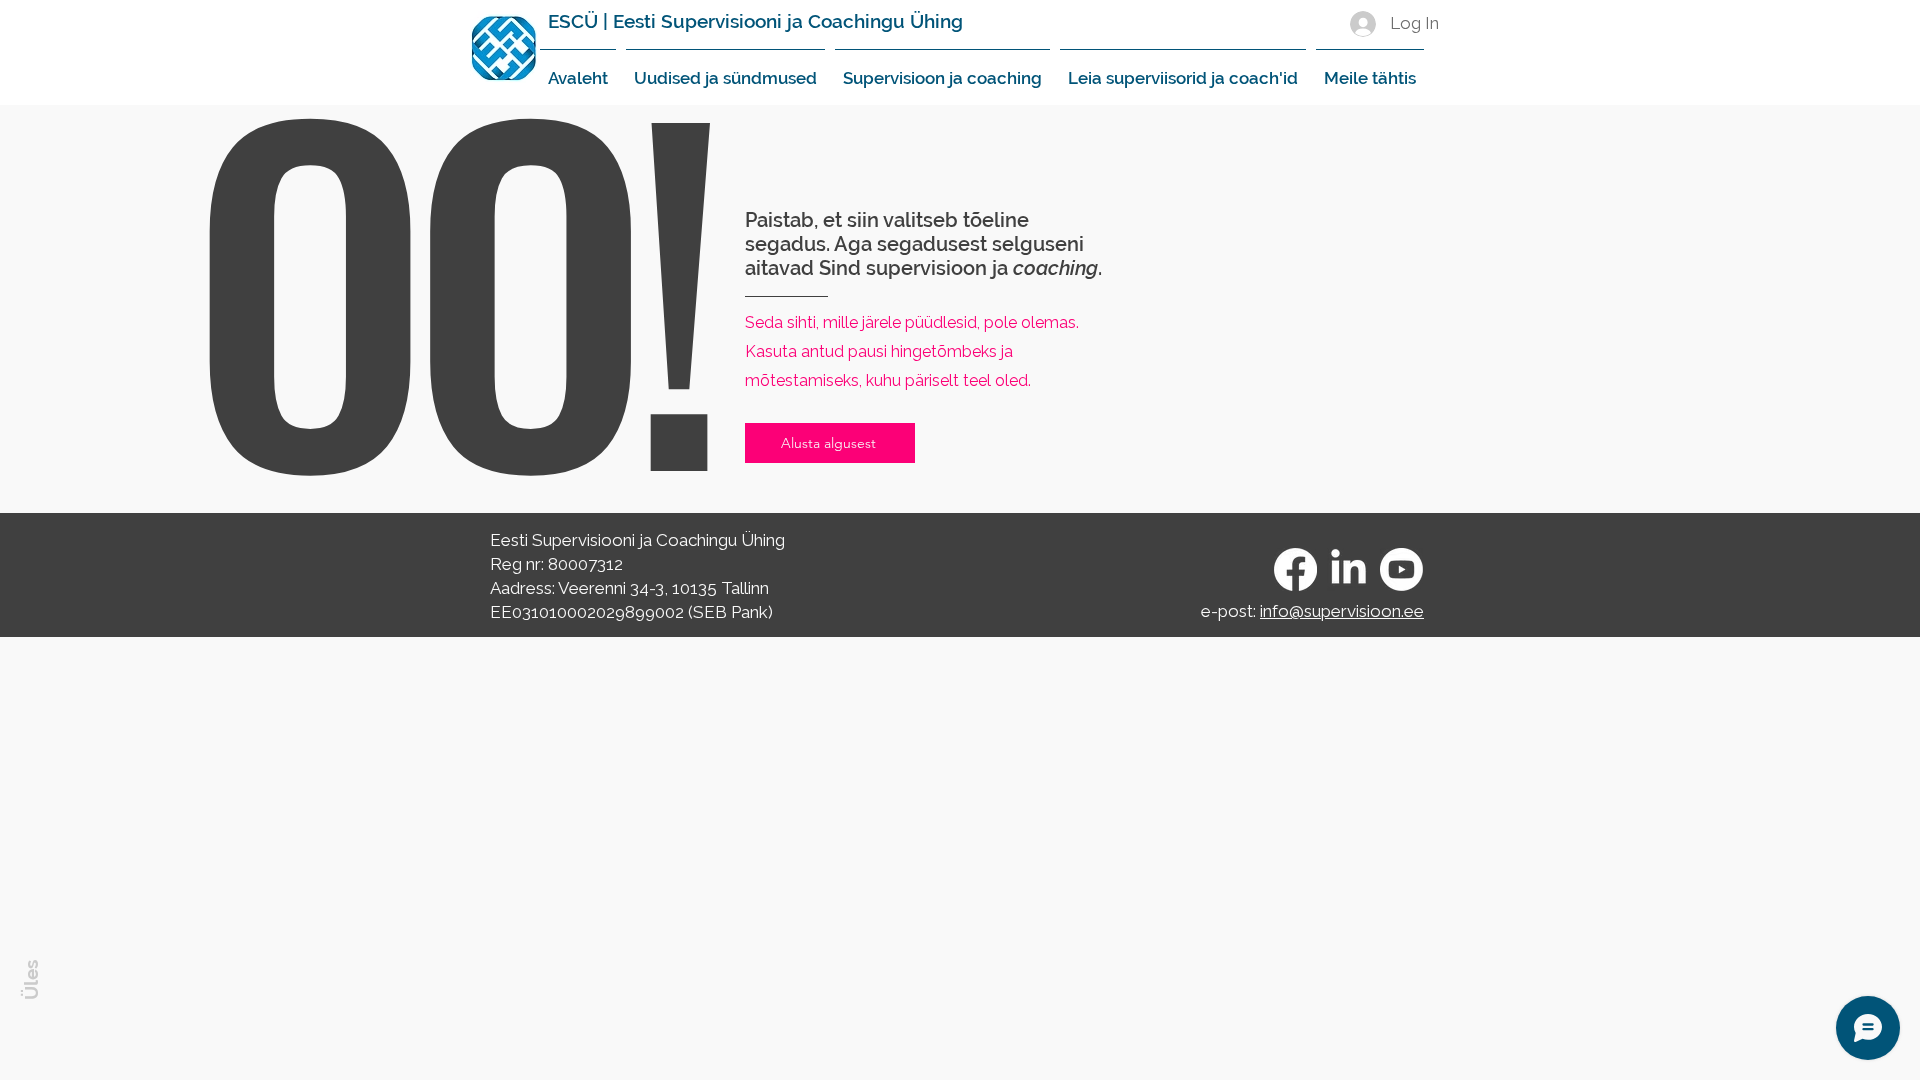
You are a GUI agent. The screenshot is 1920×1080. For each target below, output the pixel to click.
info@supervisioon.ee (1342, 611)
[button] (725, 69)
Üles (31, 980)
